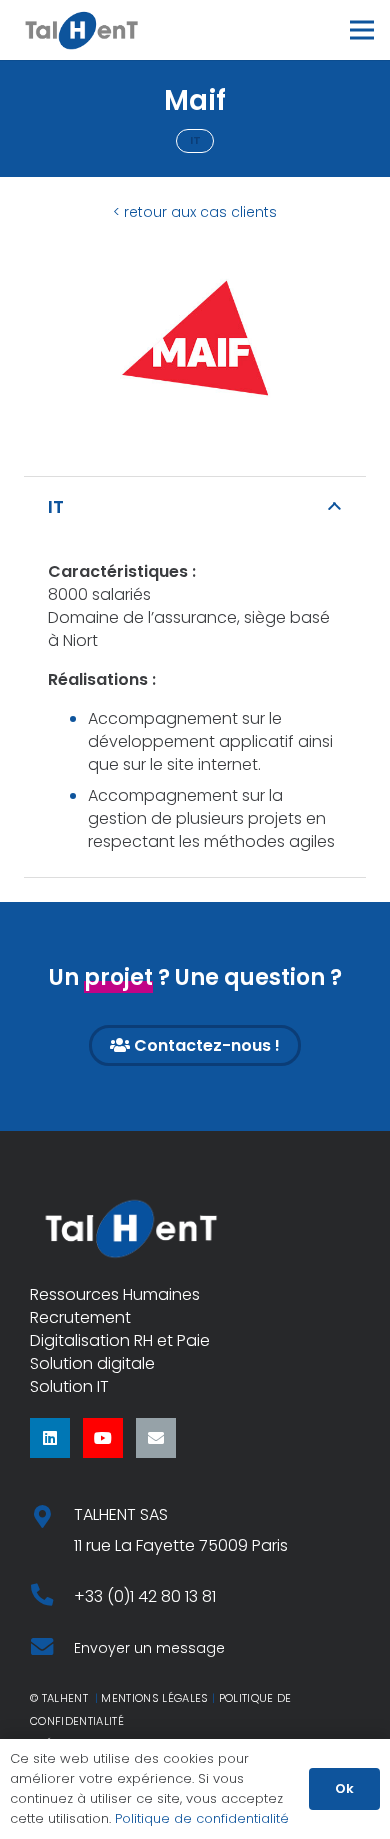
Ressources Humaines (115, 1294)
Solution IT (69, 1386)
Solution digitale (92, 1363)
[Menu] (362, 30)
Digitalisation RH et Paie (120, 1340)
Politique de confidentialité (202, 1818)
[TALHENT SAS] (52, 1518)
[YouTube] (103, 1438)
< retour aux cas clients (195, 212)
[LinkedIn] (50, 1438)
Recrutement (80, 1317)
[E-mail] (156, 1438)
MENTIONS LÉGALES (154, 1698)
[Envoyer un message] (52, 1648)
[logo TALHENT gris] (81, 30)
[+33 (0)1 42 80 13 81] (52, 1596)
